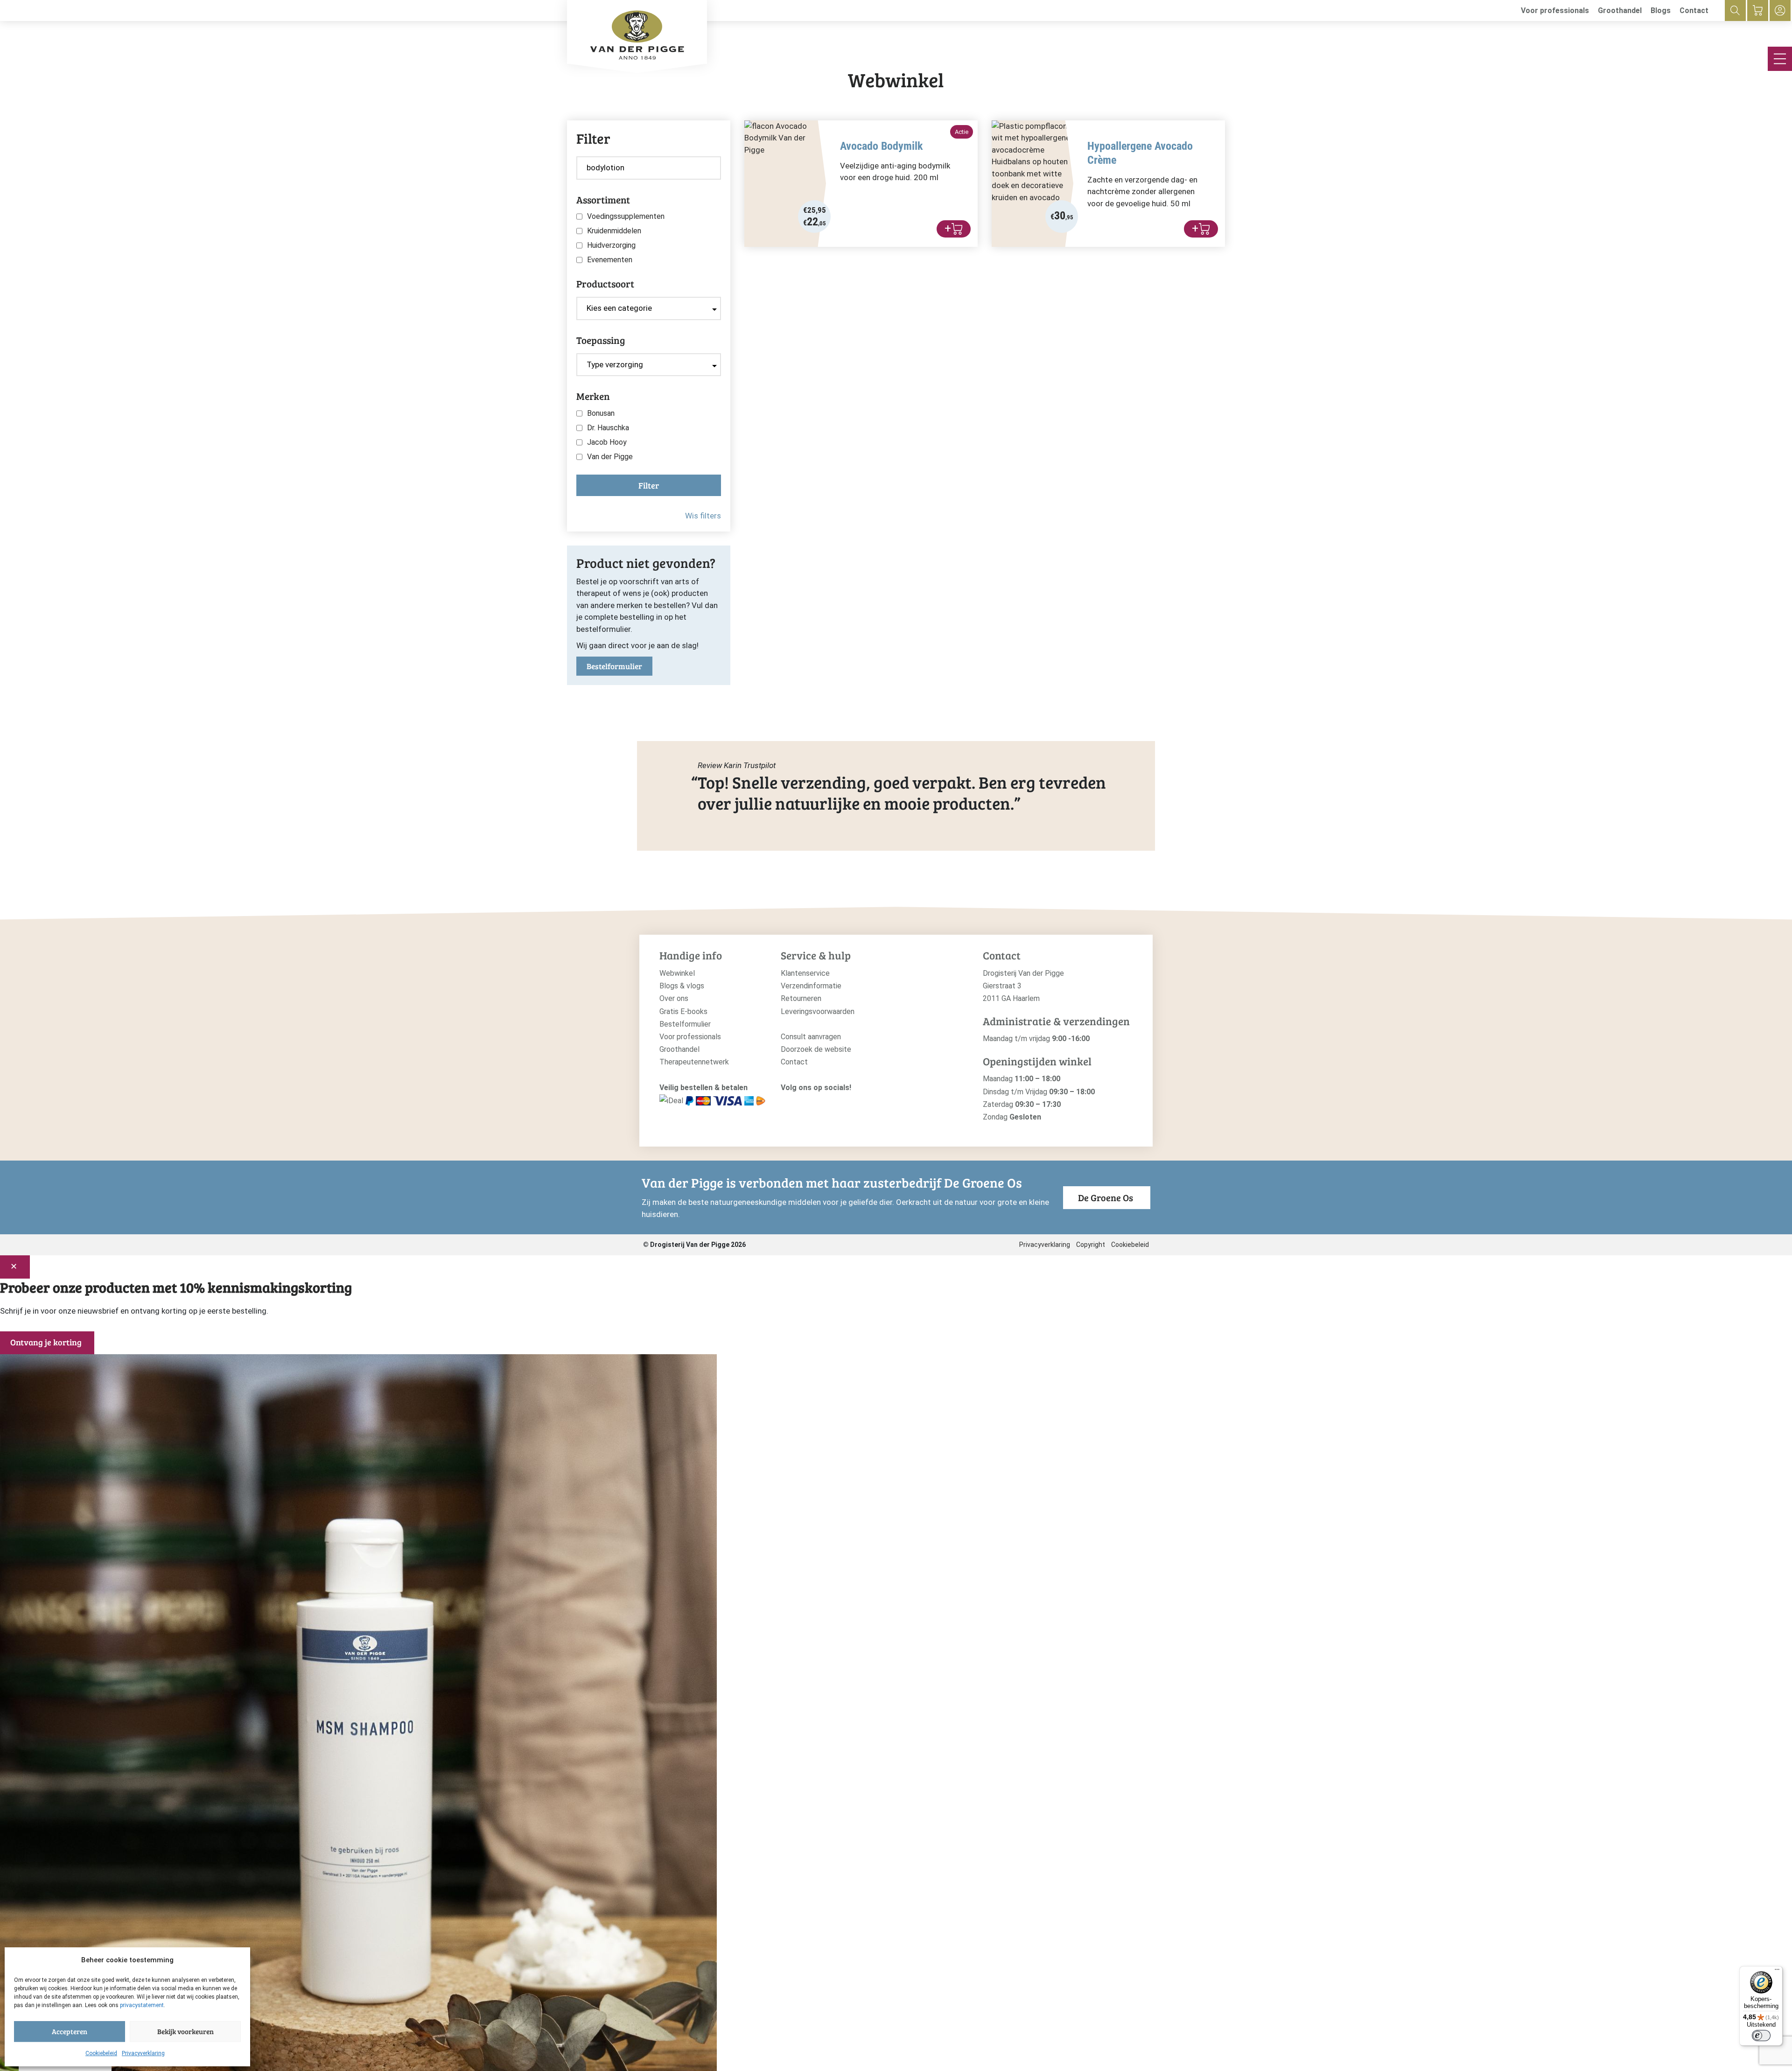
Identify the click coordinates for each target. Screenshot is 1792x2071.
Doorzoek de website (816, 1049)
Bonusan (601, 413)
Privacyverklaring (143, 2053)
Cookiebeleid (101, 2053)
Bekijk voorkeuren (185, 2031)
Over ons (674, 998)
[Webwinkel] (1758, 10)
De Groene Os (1106, 1197)
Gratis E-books (683, 1011)
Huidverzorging (611, 245)
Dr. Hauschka (608, 428)
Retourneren (801, 998)
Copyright (1091, 1245)
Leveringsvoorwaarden (818, 1011)
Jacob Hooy (607, 442)
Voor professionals (1555, 10)
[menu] (1780, 59)
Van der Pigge (610, 457)
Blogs (1661, 10)
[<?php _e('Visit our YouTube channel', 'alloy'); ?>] (814, 1103)
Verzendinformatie (811, 986)
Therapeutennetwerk (694, 1062)
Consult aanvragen (811, 1037)
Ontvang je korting (46, 1342)
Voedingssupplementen (626, 217)
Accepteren (70, 2031)
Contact (1694, 10)
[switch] (1761, 2036)
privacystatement (142, 2005)
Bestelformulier (614, 666)
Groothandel (1620, 10)
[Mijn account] (1780, 10)
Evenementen (610, 260)
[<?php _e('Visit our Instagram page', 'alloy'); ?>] (786, 1103)
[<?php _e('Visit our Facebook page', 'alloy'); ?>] (800, 1103)
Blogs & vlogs (682, 986)
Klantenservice (805, 973)
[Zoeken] (1735, 10)
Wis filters (703, 516)
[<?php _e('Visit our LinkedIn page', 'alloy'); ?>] (829, 1103)
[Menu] (1777, 1972)
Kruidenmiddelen (614, 231)
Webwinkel (677, 973)
